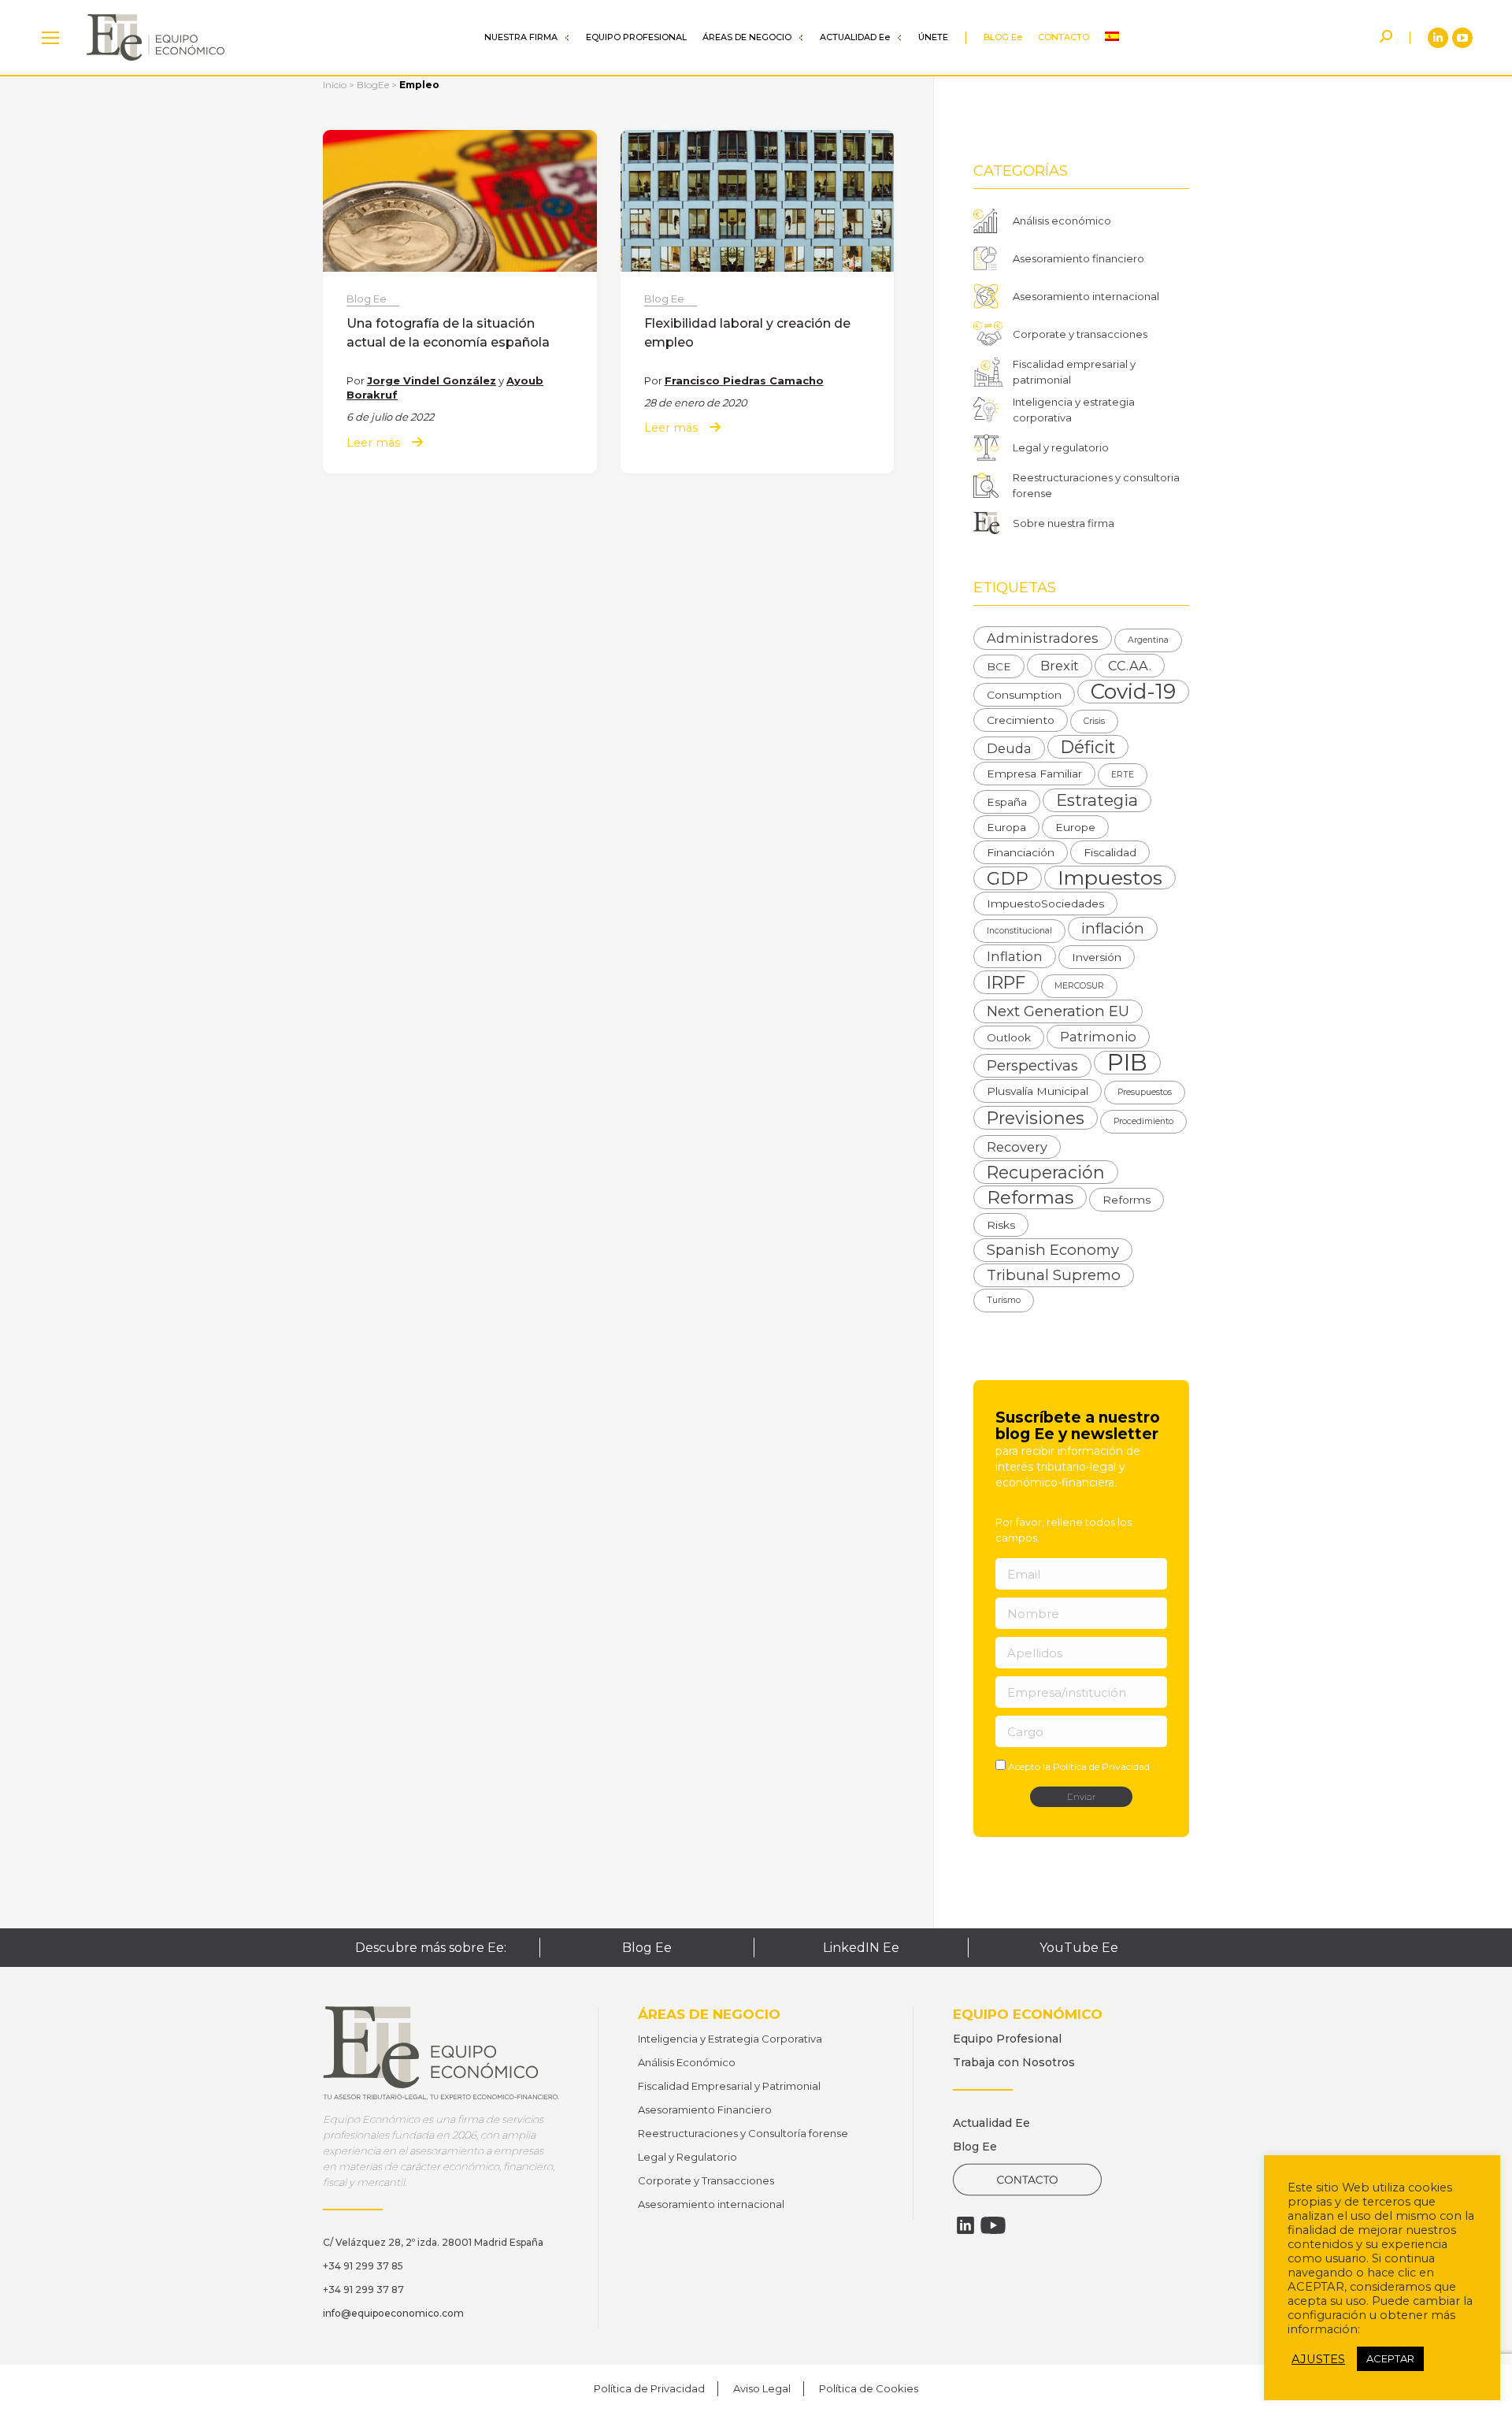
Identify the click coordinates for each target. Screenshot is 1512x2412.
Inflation (1015, 956)
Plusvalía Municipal (1038, 1091)
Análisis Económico (687, 2062)
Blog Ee (367, 299)
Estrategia (1097, 800)
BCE (999, 666)
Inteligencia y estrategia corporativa (1074, 410)
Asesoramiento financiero (1078, 258)
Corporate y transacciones (1080, 334)
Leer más (373, 443)
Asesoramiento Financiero (705, 2110)
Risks (1001, 1225)
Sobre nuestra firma (1064, 523)
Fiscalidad (1110, 852)
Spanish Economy (1053, 1250)
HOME (50, 37)
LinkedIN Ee (861, 1948)
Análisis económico (1062, 221)
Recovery (1017, 1147)
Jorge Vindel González (432, 380)
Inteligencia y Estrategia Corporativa (730, 2039)
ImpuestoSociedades (1045, 904)
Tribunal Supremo (1054, 1275)
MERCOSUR (1079, 986)
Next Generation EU (1058, 1011)
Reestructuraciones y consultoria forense (1096, 485)
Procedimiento (1143, 1121)
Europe (1075, 827)
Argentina (1148, 640)
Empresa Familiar (1034, 774)
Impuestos (1110, 878)
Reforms (1127, 1200)
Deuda (1009, 748)
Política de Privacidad (1101, 1766)
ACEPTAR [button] (1390, 2358)
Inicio (335, 85)
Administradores (1043, 638)
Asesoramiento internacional (1086, 296)
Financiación (1021, 852)
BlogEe (373, 85)
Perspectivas (1032, 1065)
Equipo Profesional (1007, 2039)
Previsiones (1036, 1118)
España (1007, 802)
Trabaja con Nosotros (1014, 2062)
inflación (1113, 928)
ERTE (1123, 775)
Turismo (1004, 1300)
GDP (1008, 878)
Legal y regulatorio (1061, 447)
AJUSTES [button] (1318, 2359)
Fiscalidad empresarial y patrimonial (1074, 372)
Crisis (1094, 721)
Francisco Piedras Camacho (744, 380)
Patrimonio (1098, 1037)
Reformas (1030, 1197)
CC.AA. (1130, 666)
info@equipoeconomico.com (393, 2313)
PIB (1127, 1063)
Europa (1006, 827)
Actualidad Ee (991, 2123)
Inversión (1097, 957)
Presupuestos (1145, 1092)
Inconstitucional (1019, 931)
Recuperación (1046, 1172)
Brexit (1060, 666)
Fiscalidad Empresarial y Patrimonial (729, 2086)
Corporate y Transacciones (706, 2180)
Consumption (1024, 695)
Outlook (1009, 1037)
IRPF (1006, 982)
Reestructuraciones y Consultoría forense (743, 2133)
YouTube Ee (1079, 1948)
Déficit (1088, 747)
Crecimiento (1021, 720)
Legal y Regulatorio (687, 2157)
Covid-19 (1133, 692)
